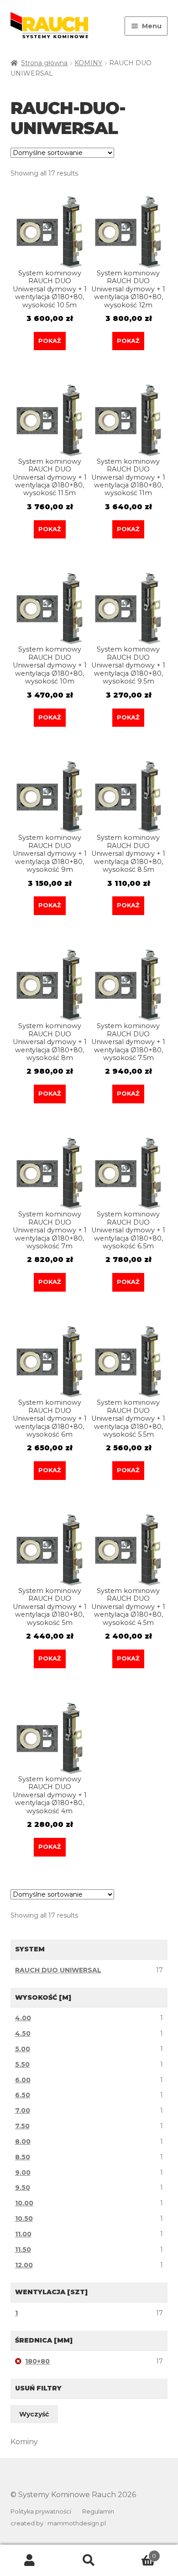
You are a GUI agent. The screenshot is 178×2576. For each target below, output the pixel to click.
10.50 (24, 2219)
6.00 (23, 2080)
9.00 (23, 2173)
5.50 (22, 2064)
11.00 (23, 2234)
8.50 (23, 2157)
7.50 (22, 2126)
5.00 (23, 2049)
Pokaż (50, 341)
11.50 (23, 2250)
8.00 (23, 2141)
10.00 (24, 2203)
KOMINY (88, 63)
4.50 (23, 2033)
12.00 (24, 2265)
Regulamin (98, 2511)
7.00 (23, 2110)
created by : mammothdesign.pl (58, 2523)
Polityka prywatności (41, 2511)
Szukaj (89, 2560)
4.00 (23, 2018)
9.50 (23, 2188)
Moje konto (30, 2560)
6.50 (23, 2095)
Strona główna (44, 63)
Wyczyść (34, 2414)
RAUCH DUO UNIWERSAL (58, 1970)
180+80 (37, 2361)
